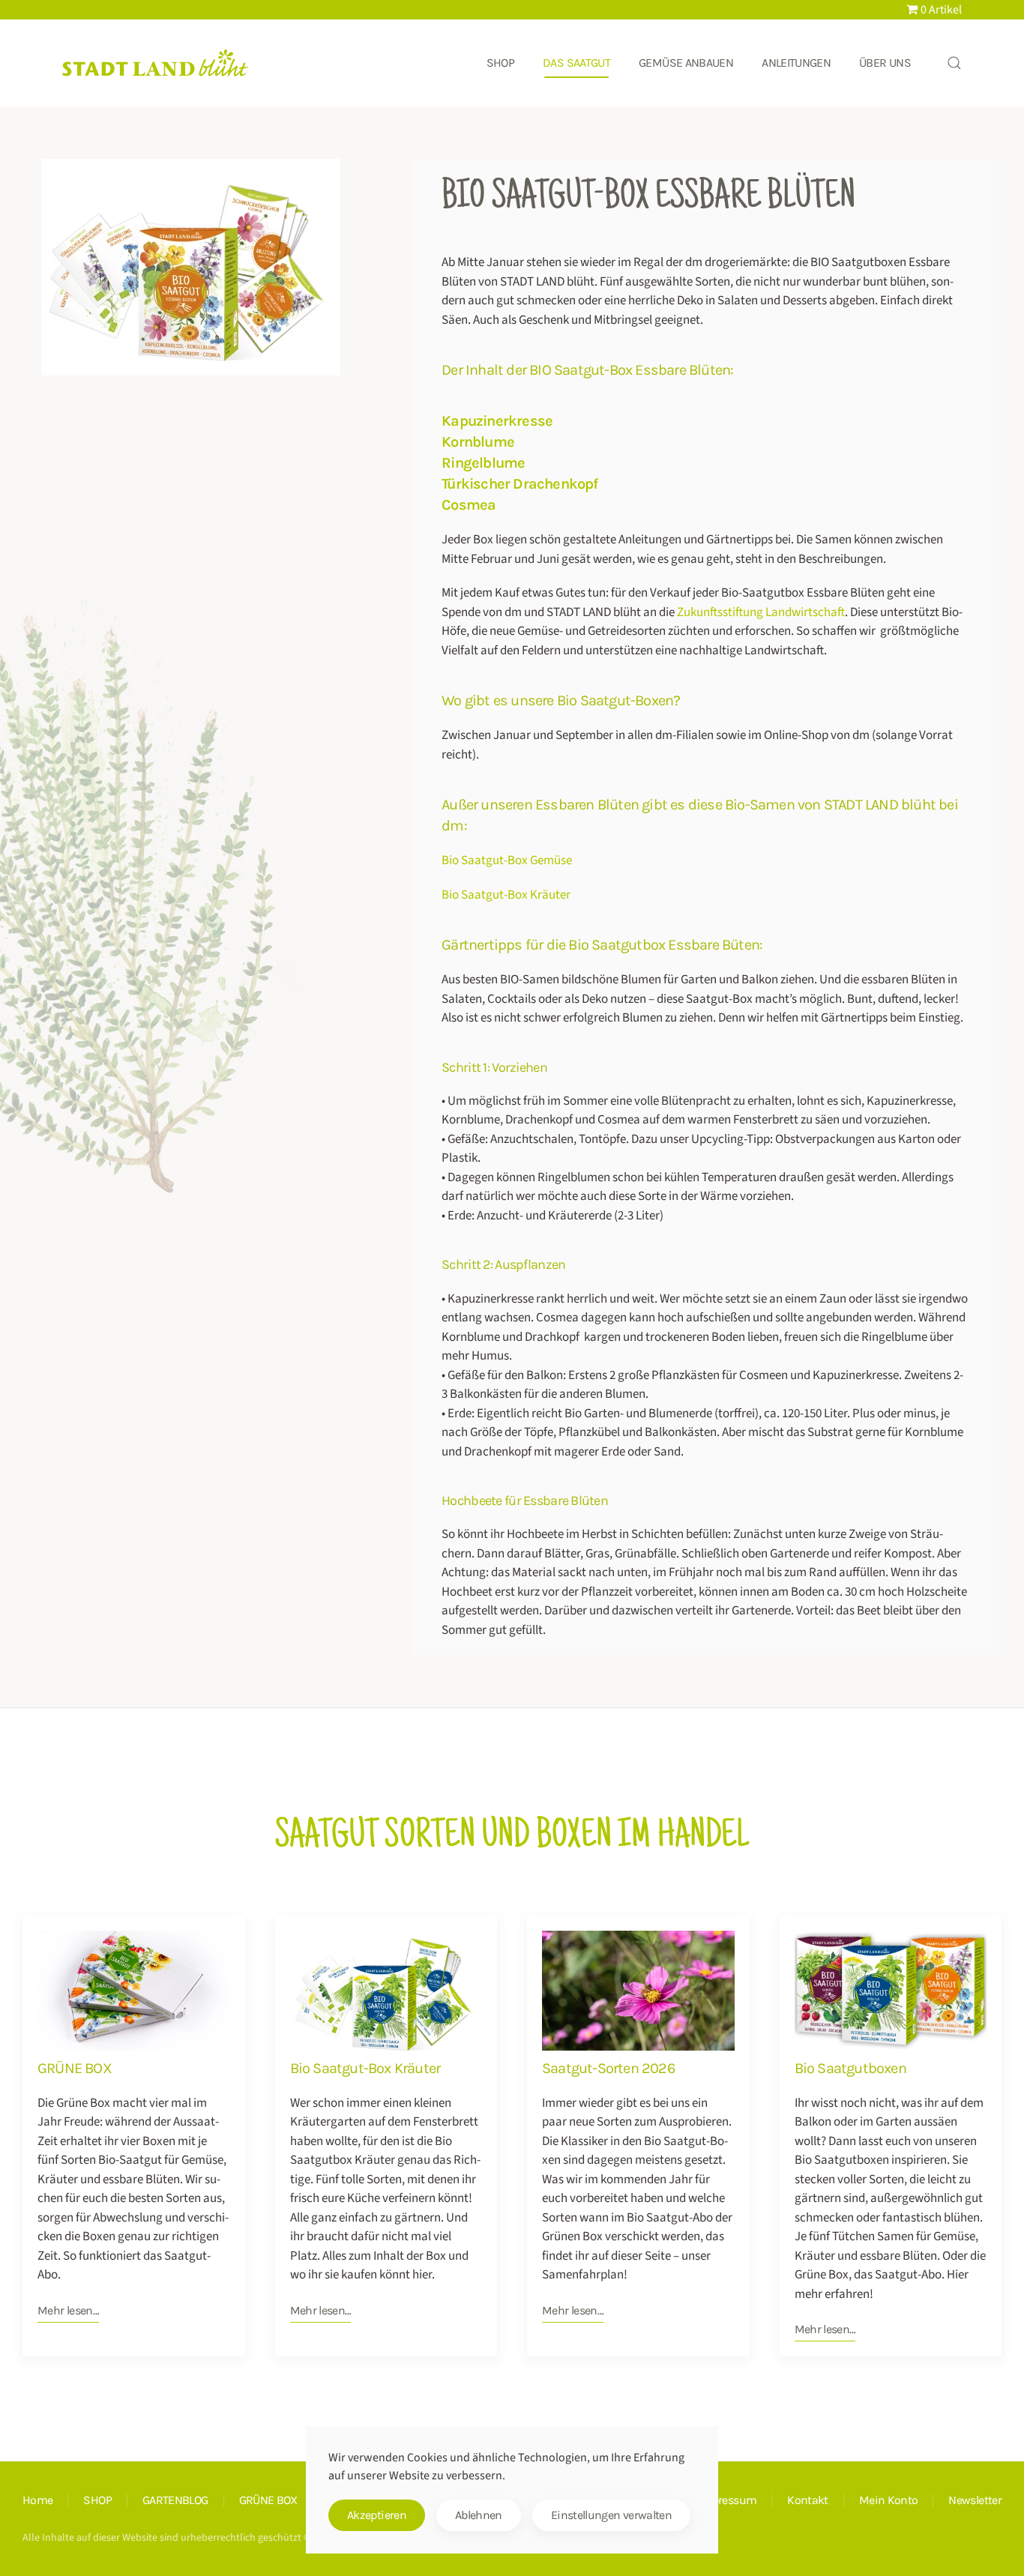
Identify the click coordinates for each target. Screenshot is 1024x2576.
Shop (500, 63)
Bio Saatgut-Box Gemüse (507, 860)
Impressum (728, 2500)
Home (37, 2500)
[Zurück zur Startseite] (156, 63)
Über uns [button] (885, 63)
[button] (954, 63)
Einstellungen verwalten (611, 2515)
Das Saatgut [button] (576, 63)
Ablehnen (479, 2515)
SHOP (97, 2500)
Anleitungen (796, 63)
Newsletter (975, 2500)
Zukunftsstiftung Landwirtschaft (761, 612)
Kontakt (808, 2500)
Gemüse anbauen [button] (686, 63)
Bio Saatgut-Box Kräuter (506, 895)
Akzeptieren (377, 2515)
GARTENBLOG (175, 2500)
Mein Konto (889, 2500)
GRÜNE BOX (268, 2500)
